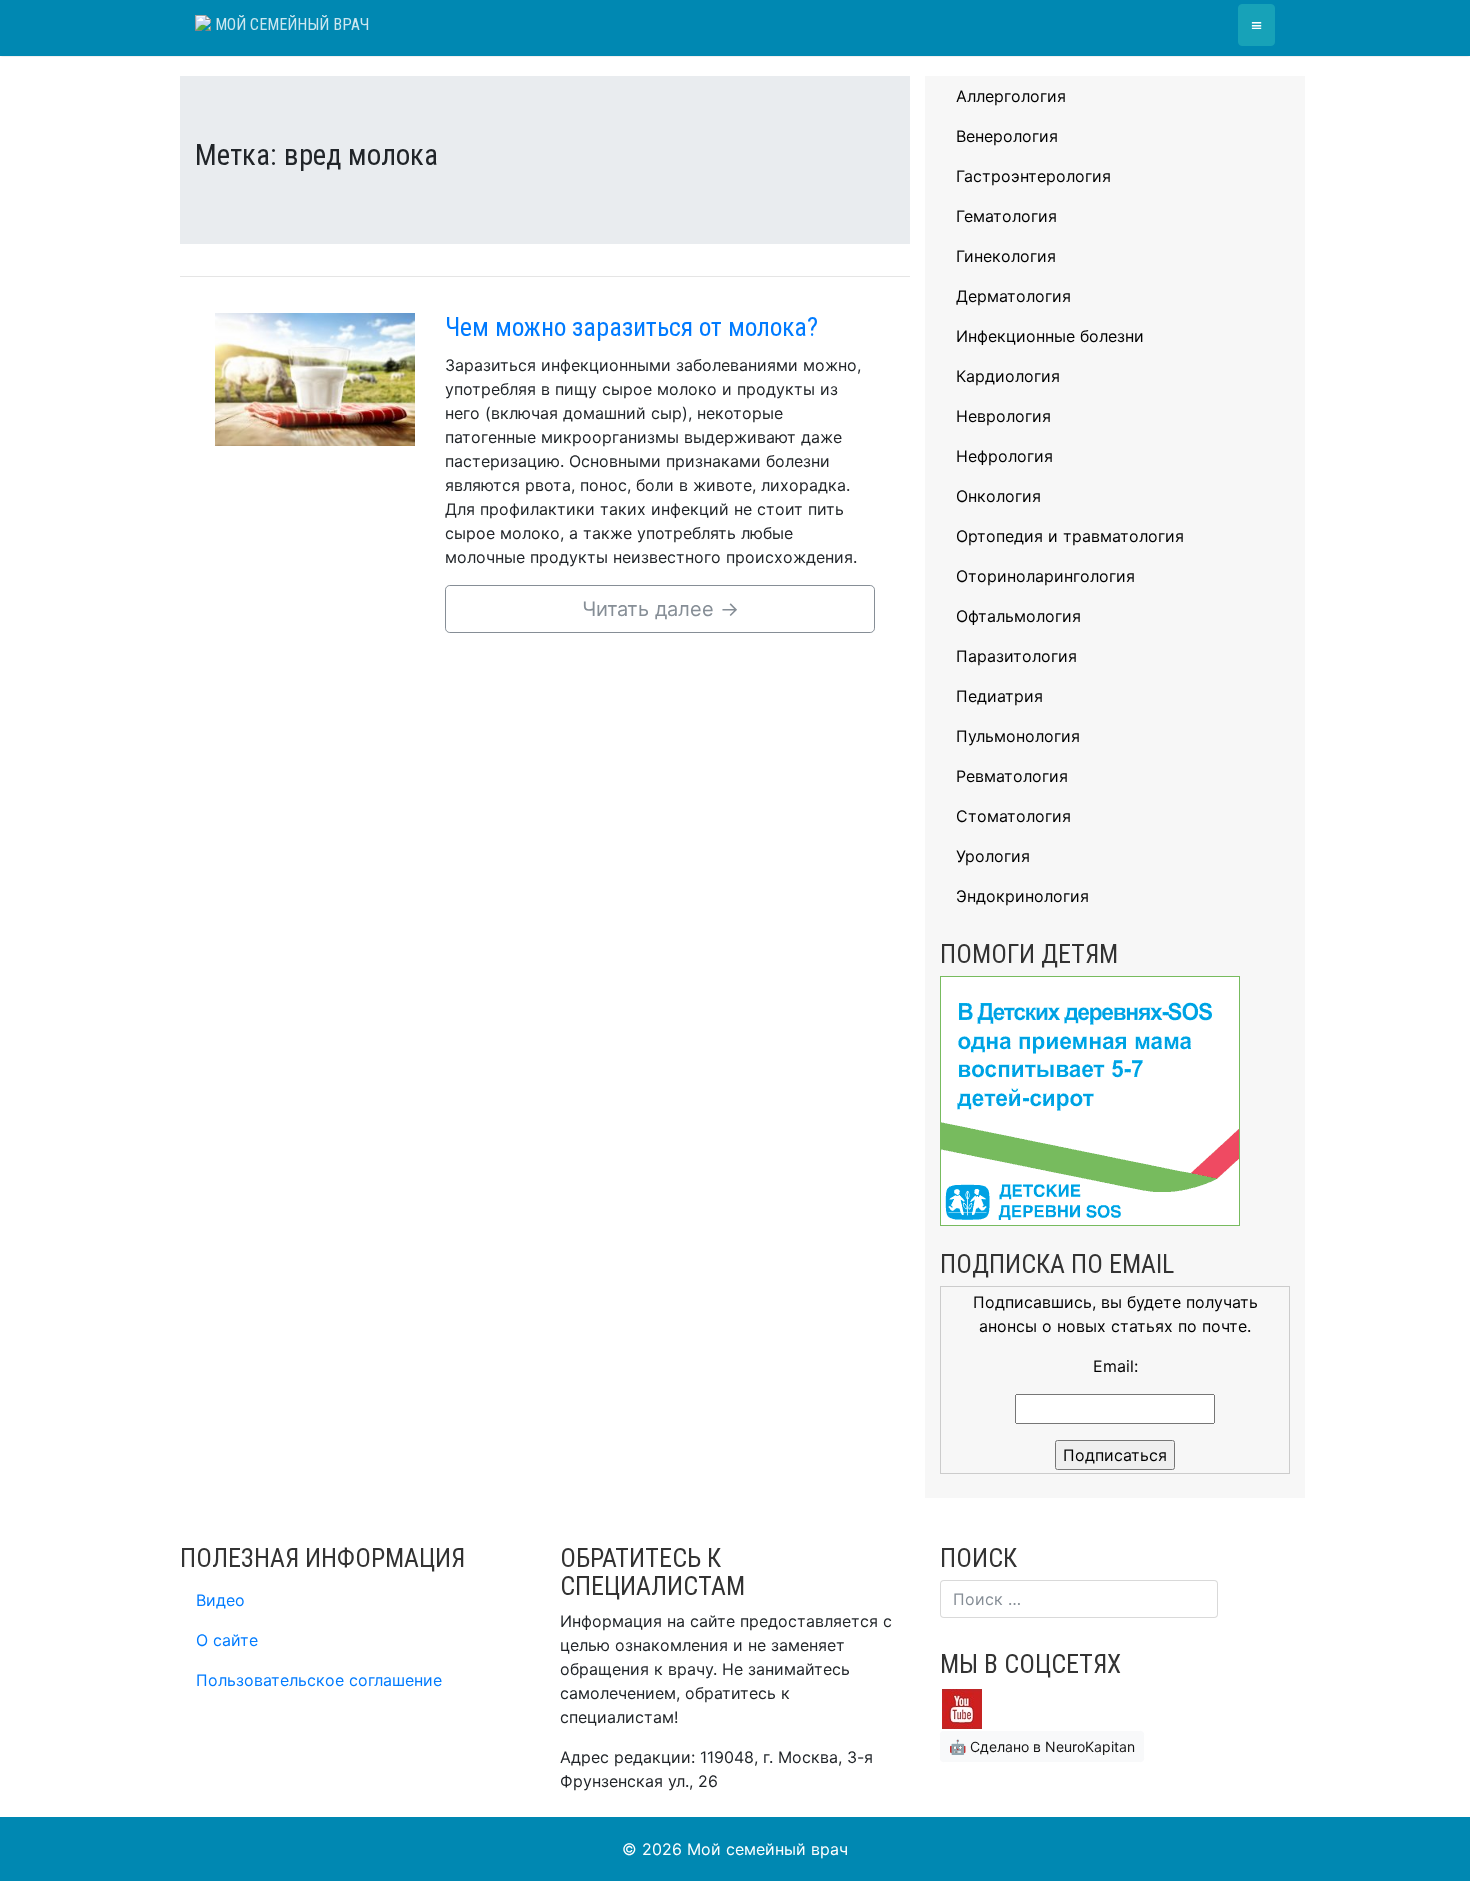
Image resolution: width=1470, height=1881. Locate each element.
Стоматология (1013, 816)
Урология (993, 856)
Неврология (1003, 416)
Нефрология (1004, 456)
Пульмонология (1018, 736)
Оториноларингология (1045, 576)
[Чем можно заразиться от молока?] (315, 378)
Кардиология (1008, 376)
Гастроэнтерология (1033, 176)
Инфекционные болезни (1050, 336)
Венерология (1007, 136)
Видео (220, 1600)
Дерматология (1013, 296)
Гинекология (1006, 256)
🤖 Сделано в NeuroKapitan (1042, 1746)
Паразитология (1016, 656)
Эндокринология (1022, 896)
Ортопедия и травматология (1070, 536)
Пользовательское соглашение (319, 1680)
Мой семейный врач (290, 24)
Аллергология (1011, 96)
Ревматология (1012, 776)
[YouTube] (962, 1707)
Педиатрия (999, 696)
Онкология (998, 496)
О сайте (227, 1640)
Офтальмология (1018, 616)
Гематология (1006, 216)
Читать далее (660, 609)
